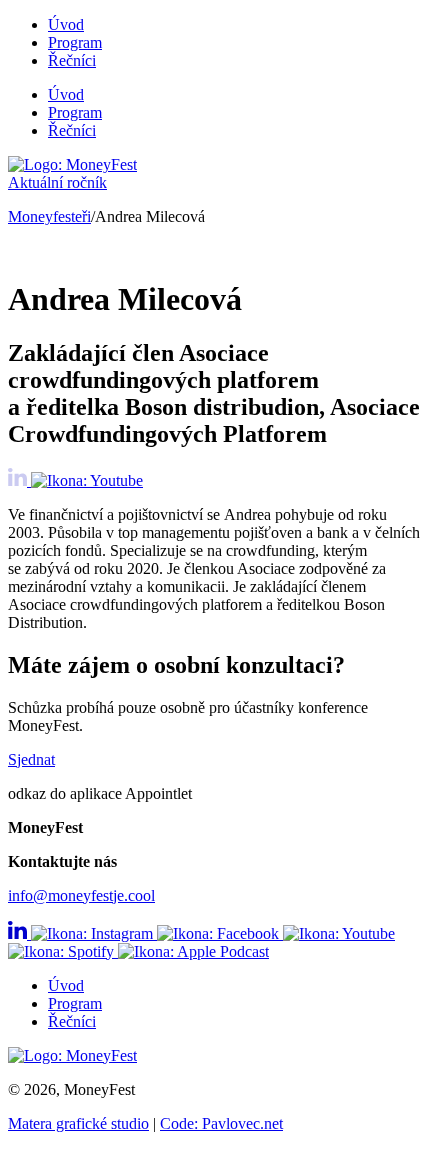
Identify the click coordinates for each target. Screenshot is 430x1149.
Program (75, 42)
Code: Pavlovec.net (221, 1123)
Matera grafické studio (78, 1123)
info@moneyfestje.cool (81, 895)
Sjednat (31, 759)
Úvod (66, 24)
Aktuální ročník (57, 182)
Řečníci (72, 60)
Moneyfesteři (49, 216)
